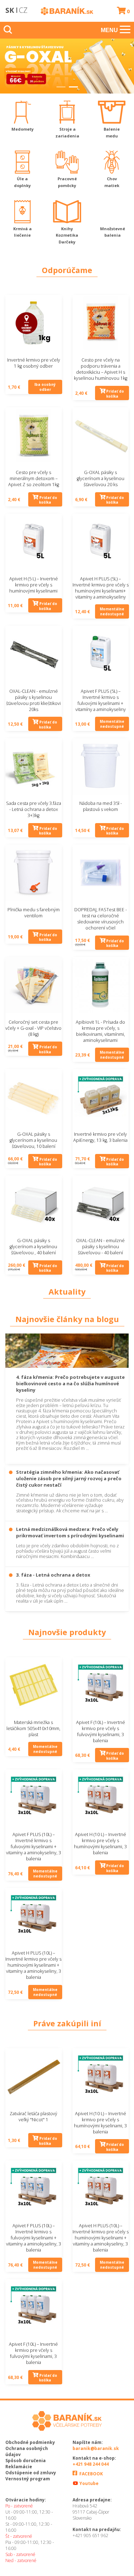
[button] (61, 85)
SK (10, 10)
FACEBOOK (91, 2474)
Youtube (88, 2483)
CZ (23, 10)
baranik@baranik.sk (96, 2448)
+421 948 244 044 (91, 2464)
